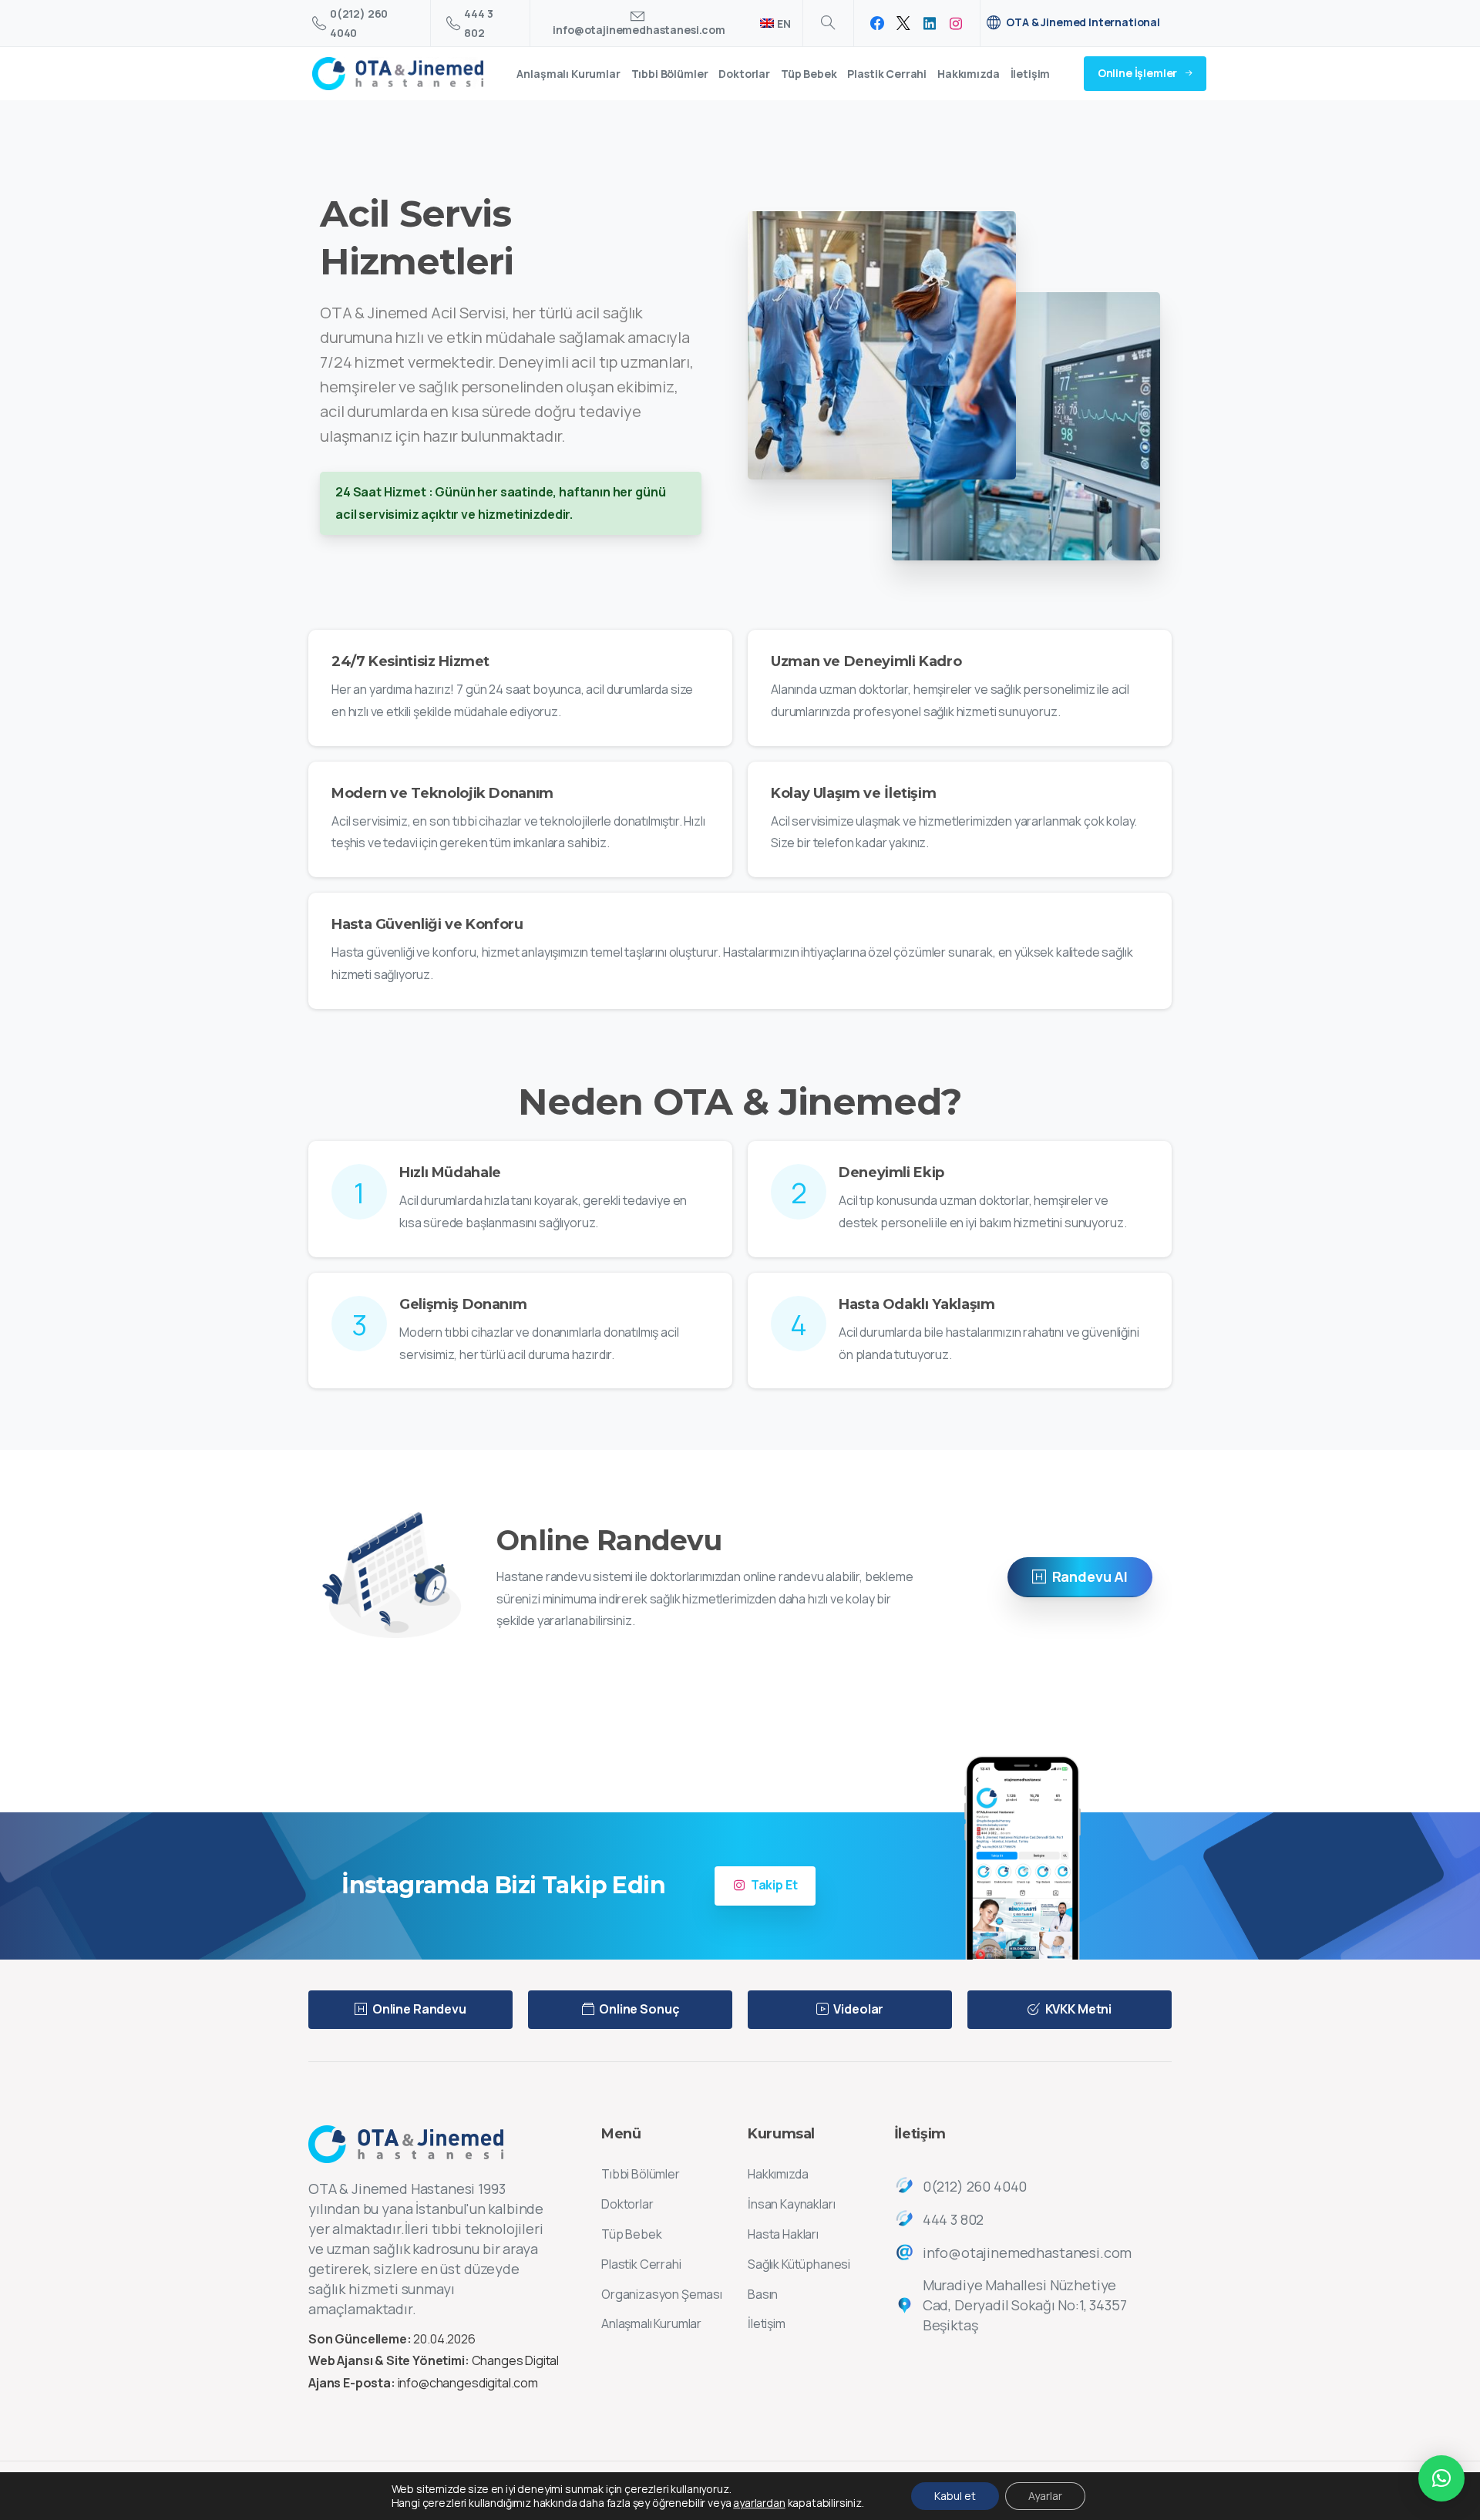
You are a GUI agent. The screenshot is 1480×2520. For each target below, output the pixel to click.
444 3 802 (478, 23)
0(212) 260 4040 (359, 23)
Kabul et (955, 2496)
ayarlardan (759, 2503)
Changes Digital (516, 2360)
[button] (1441, 2478)
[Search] (828, 23)
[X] (903, 23)
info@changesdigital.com (468, 2383)
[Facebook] (877, 23)
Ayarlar (1045, 2496)
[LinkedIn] (930, 23)
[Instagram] (956, 23)
